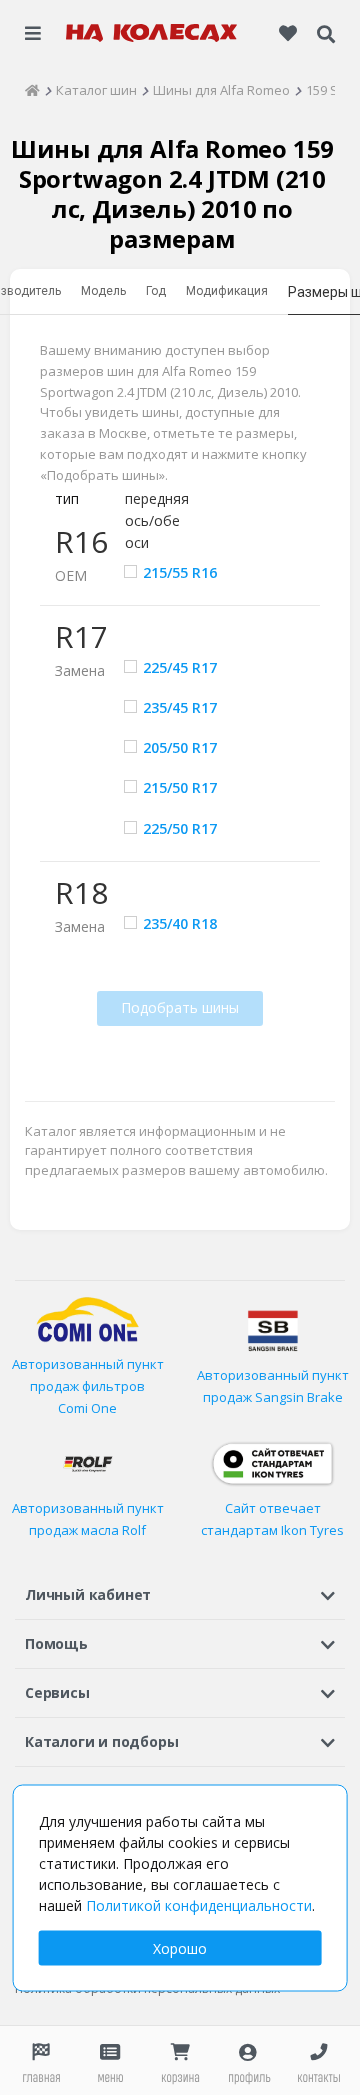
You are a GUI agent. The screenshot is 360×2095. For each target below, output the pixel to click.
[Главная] (32, 90)
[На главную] (152, 33)
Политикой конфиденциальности (199, 1905)
